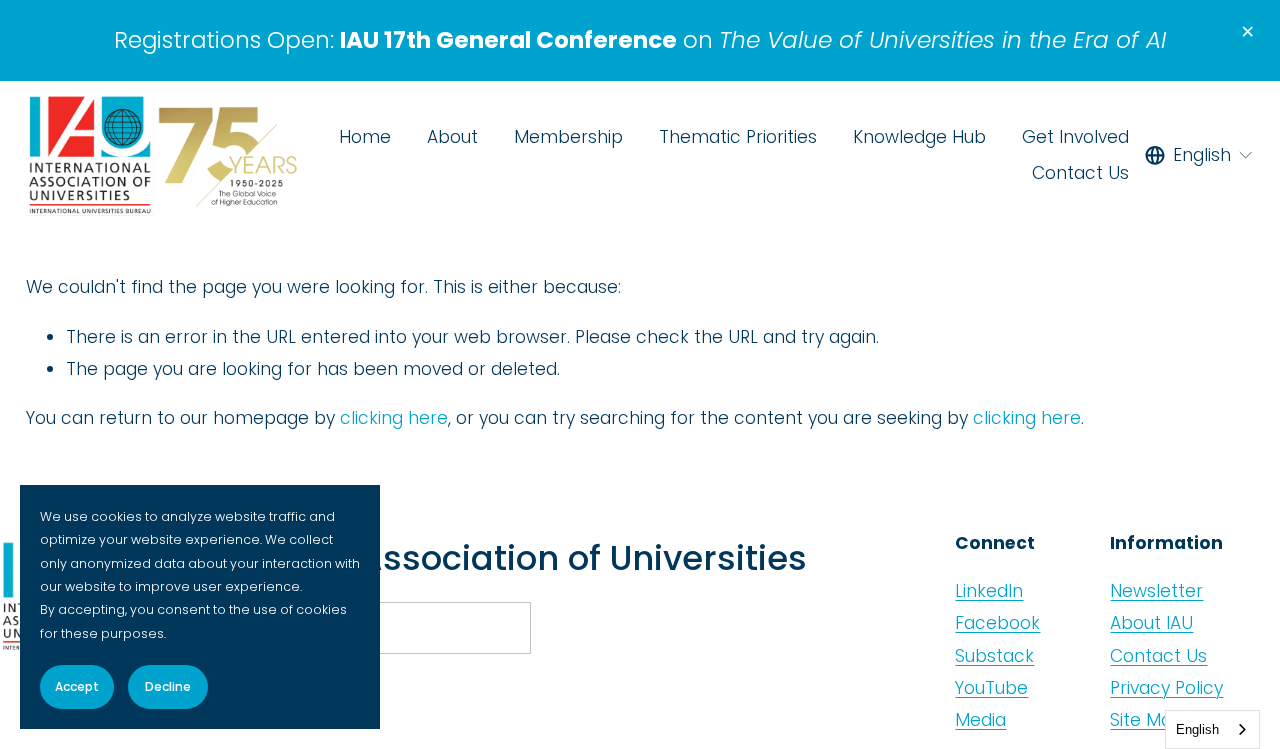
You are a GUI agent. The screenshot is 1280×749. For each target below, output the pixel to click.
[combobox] (1212, 729)
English (1197, 729)
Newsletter (1156, 591)
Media (980, 720)
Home (365, 137)
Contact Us (1080, 173)
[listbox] (1199, 155)
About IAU (1151, 623)
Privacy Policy (1166, 688)
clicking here (394, 418)
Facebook (997, 623)
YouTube (991, 688)
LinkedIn (989, 591)
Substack (994, 656)
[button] (1247, 32)
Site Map (1147, 720)
